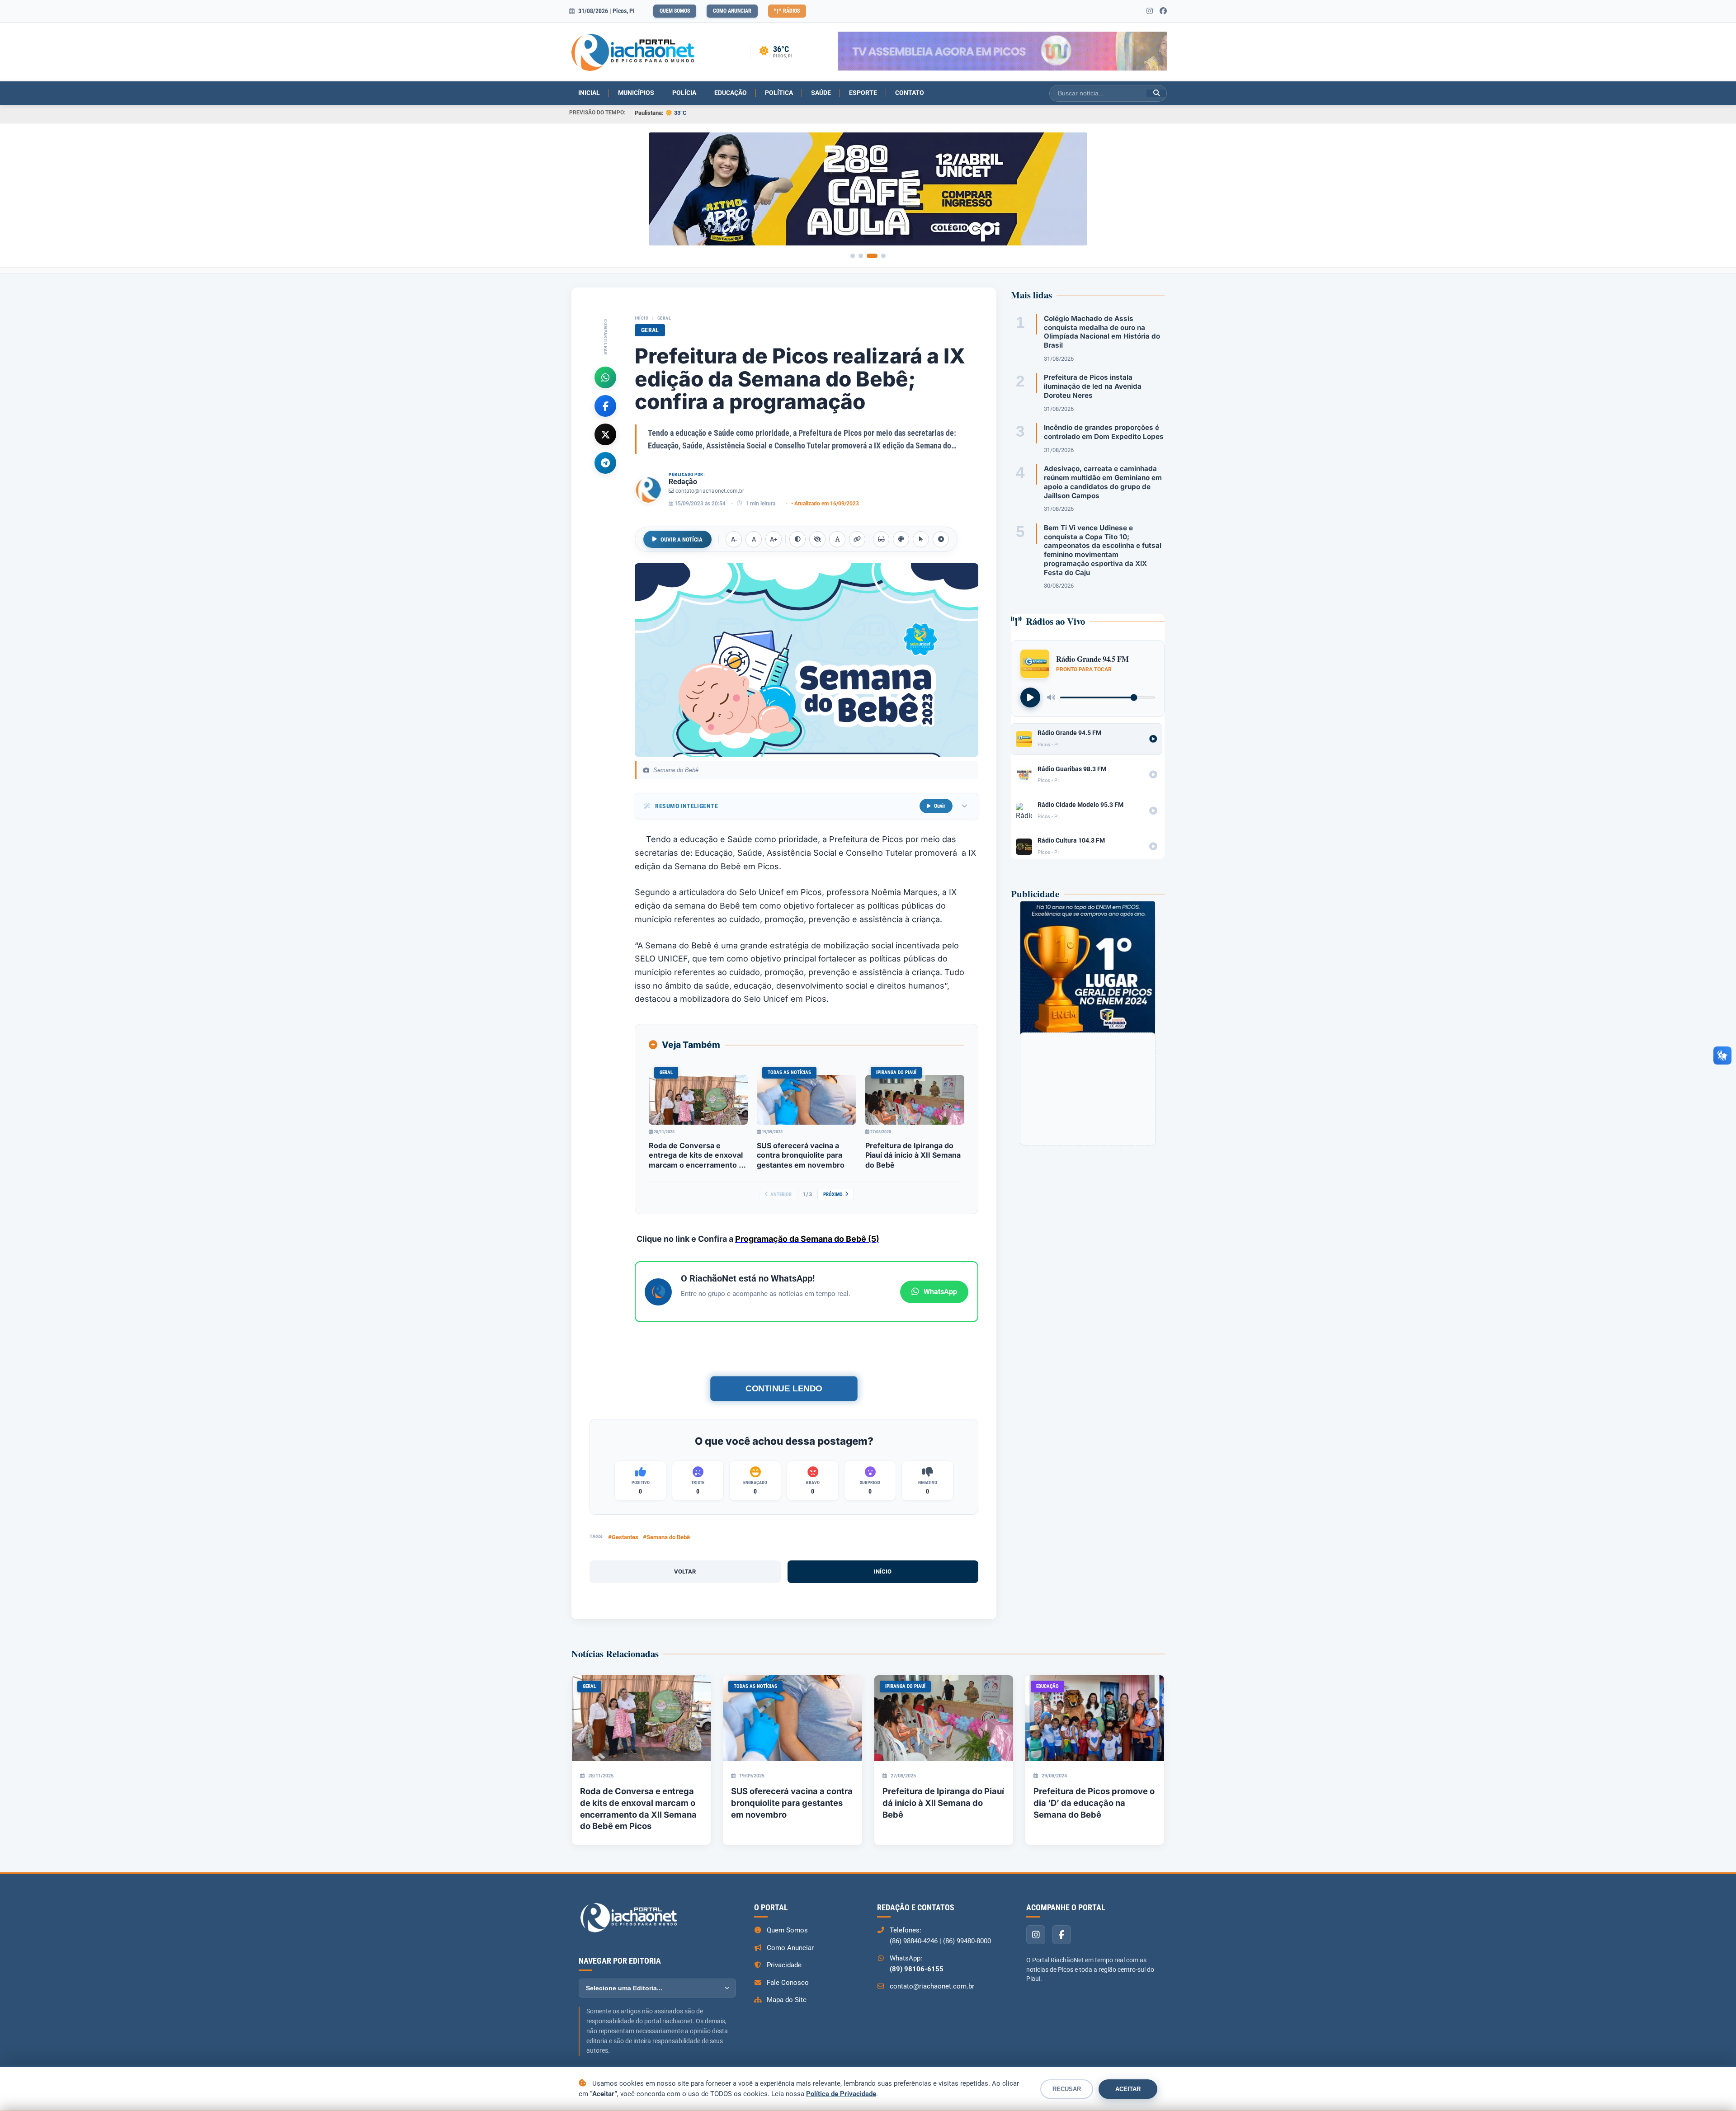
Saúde (821, 93)
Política (779, 93)
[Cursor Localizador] (921, 539)
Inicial (589, 93)
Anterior (781, 1195)
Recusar (1067, 2089)
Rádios (791, 11)
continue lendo (784, 1388)
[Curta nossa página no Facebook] (1163, 11)
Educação (731, 93)
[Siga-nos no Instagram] (1150, 11)
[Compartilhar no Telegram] (605, 462)
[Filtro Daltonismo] (901, 539)
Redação (683, 482)
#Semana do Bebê (666, 1537)
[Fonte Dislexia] (837, 539)
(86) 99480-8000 (967, 1941)
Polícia (684, 93)
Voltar (685, 1571)
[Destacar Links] (857, 539)
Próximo (833, 1195)
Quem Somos (675, 11)
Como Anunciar (732, 11)
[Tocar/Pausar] (1030, 697)
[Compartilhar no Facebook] (605, 405)
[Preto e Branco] (817, 539)
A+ (774, 540)
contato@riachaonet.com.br (710, 491)
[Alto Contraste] (797, 539)
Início (642, 318)
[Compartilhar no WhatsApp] (605, 377)
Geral (664, 318)
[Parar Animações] (941, 539)
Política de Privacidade (841, 2094)
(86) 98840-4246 (914, 1941)
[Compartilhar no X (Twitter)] (605, 434)
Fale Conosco (788, 1983)
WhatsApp (940, 1292)
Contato (910, 93)
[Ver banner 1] (853, 256)
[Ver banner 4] (880, 256)
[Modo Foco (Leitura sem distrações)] (881, 539)
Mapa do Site (787, 2000)
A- (734, 540)
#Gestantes (623, 1537)
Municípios (636, 93)
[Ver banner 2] (861, 256)
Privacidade (784, 1965)
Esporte (863, 93)
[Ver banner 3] (869, 256)
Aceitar (1128, 2089)
